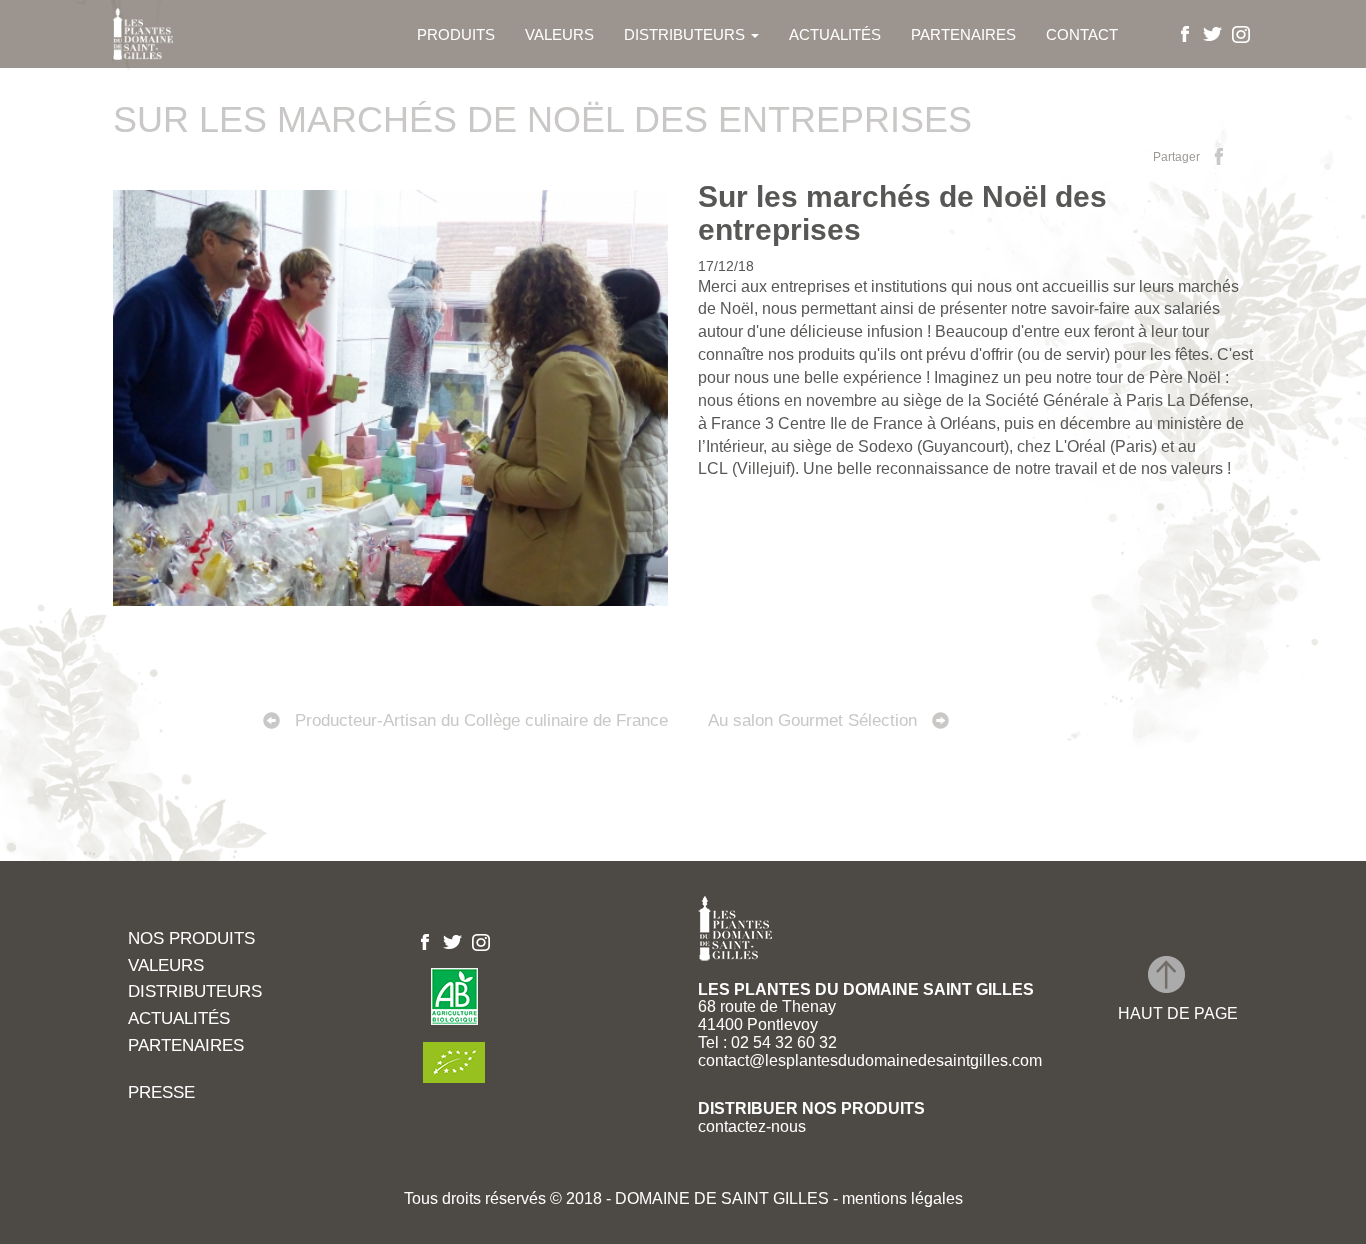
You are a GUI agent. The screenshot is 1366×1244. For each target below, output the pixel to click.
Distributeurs (686, 34)
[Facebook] (1185, 33)
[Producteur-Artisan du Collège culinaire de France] (398, 673)
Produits (456, 34)
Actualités (835, 34)
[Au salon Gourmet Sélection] (968, 673)
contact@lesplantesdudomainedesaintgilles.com (870, 1060)
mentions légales (900, 1198)
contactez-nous (752, 1126)
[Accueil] (150, 34)
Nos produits (191, 939)
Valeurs (559, 34)
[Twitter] (1213, 33)
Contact (1082, 34)
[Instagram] (1241, 33)
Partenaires (963, 34)
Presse (161, 1093)
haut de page (1178, 1013)
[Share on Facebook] (1219, 156)
